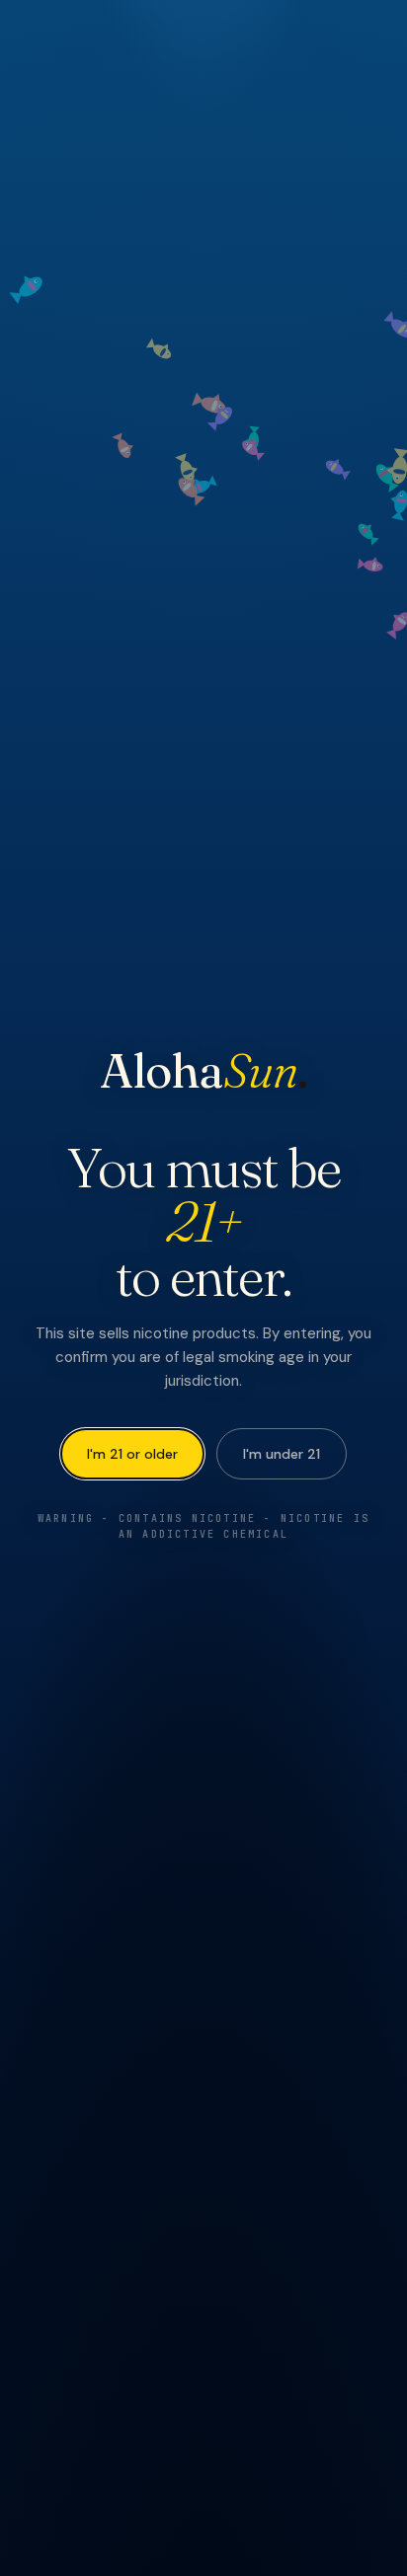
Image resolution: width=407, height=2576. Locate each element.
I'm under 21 (282, 1454)
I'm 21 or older (132, 1454)
